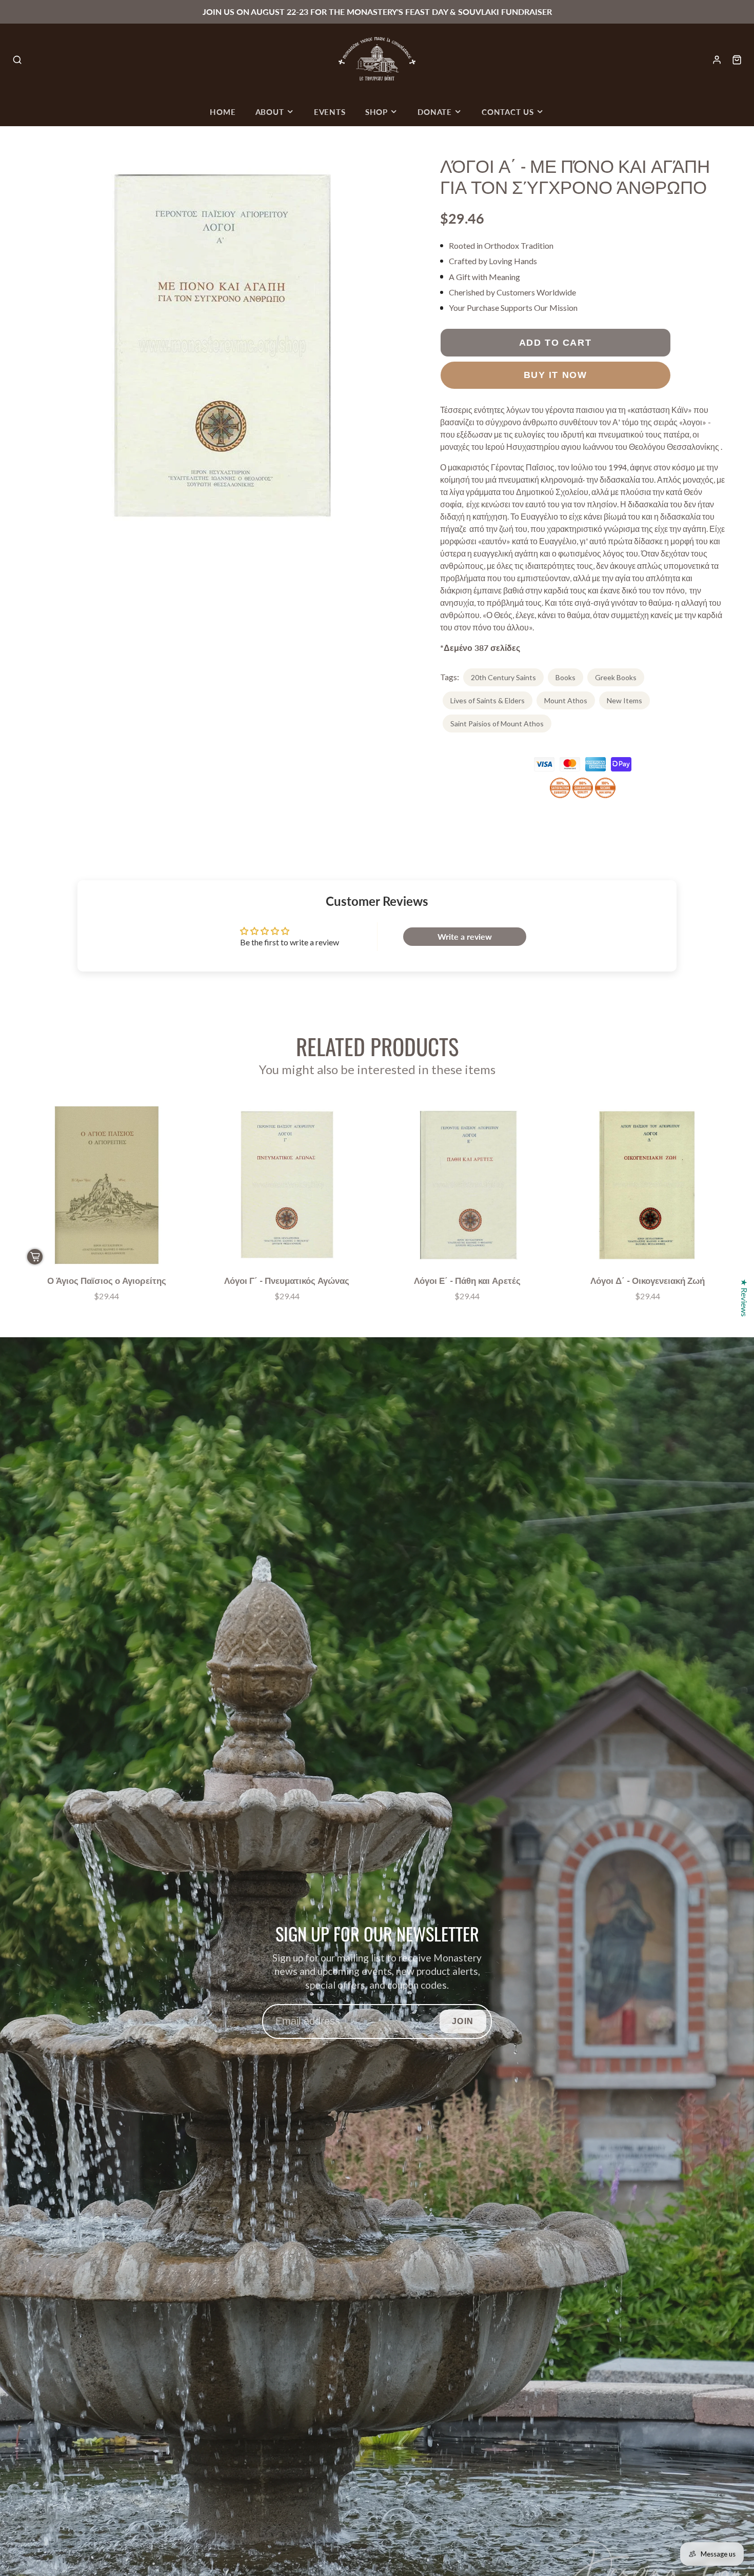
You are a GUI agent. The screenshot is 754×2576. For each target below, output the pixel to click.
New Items (624, 700)
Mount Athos (566, 700)
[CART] (737, 60)
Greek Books (616, 677)
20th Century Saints (503, 677)
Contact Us (508, 112)
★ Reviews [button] (745, 1298)
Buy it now (555, 375)
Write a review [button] (465, 936)
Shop (376, 112)
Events (330, 112)
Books (565, 677)
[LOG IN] (717, 60)
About (270, 112)
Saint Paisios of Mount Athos (497, 724)
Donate (435, 112)
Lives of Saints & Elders (488, 700)
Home (223, 112)
